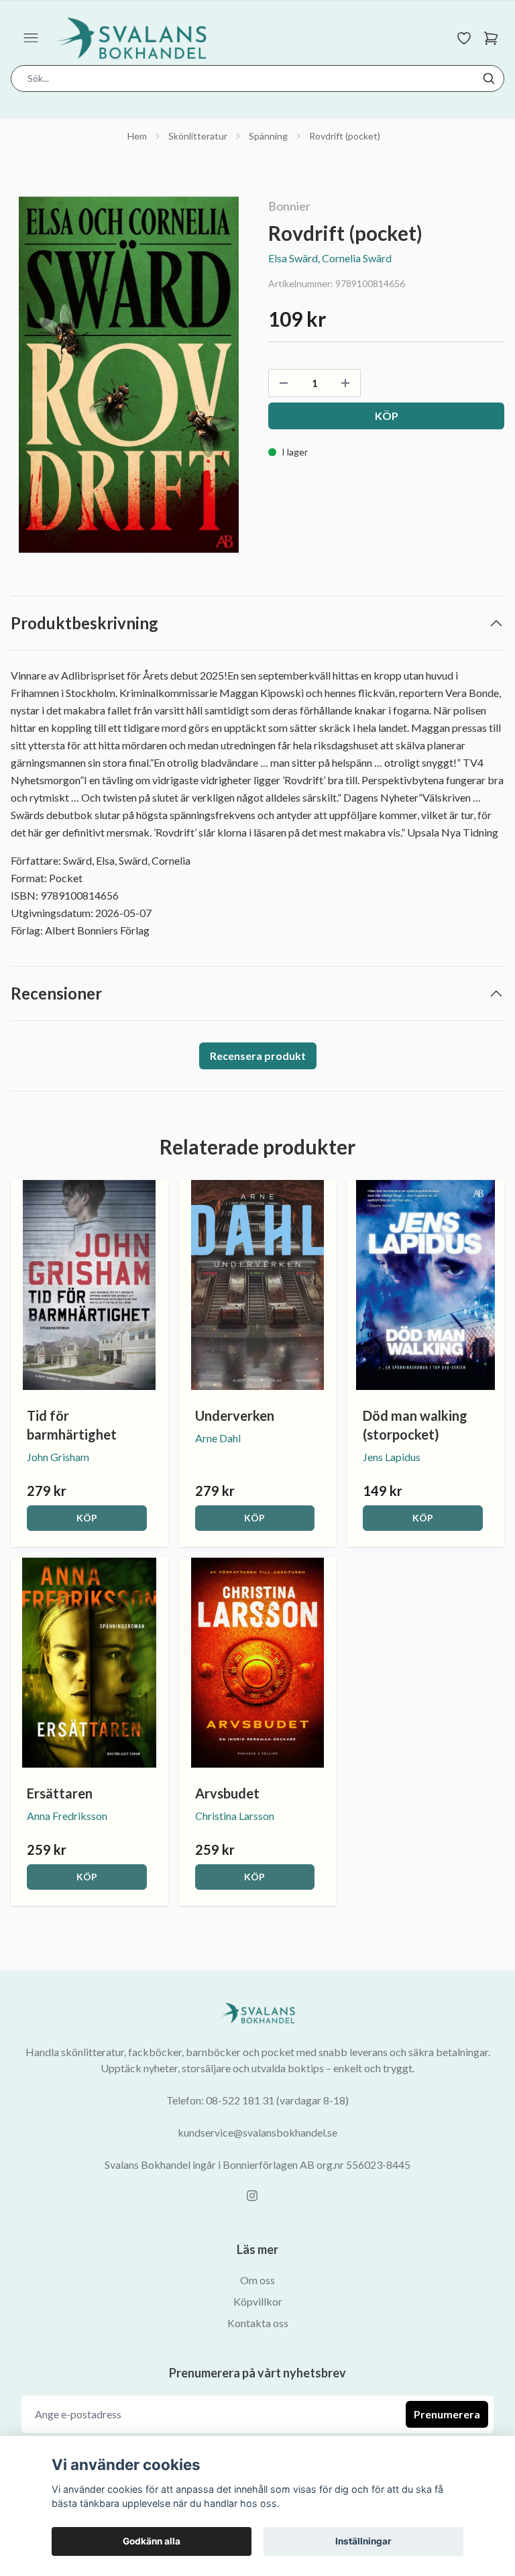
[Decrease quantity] (284, 383)
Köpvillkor (258, 2301)
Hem (137, 136)
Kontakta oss (258, 2323)
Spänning (268, 136)
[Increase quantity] (345, 383)
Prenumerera (447, 2414)
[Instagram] (252, 2196)
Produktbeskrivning (84, 623)
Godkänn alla (152, 2541)
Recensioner (56, 993)
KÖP (87, 1518)
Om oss (257, 2280)
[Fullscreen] (129, 375)
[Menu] (31, 38)
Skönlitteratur (198, 136)
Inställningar (363, 2541)
